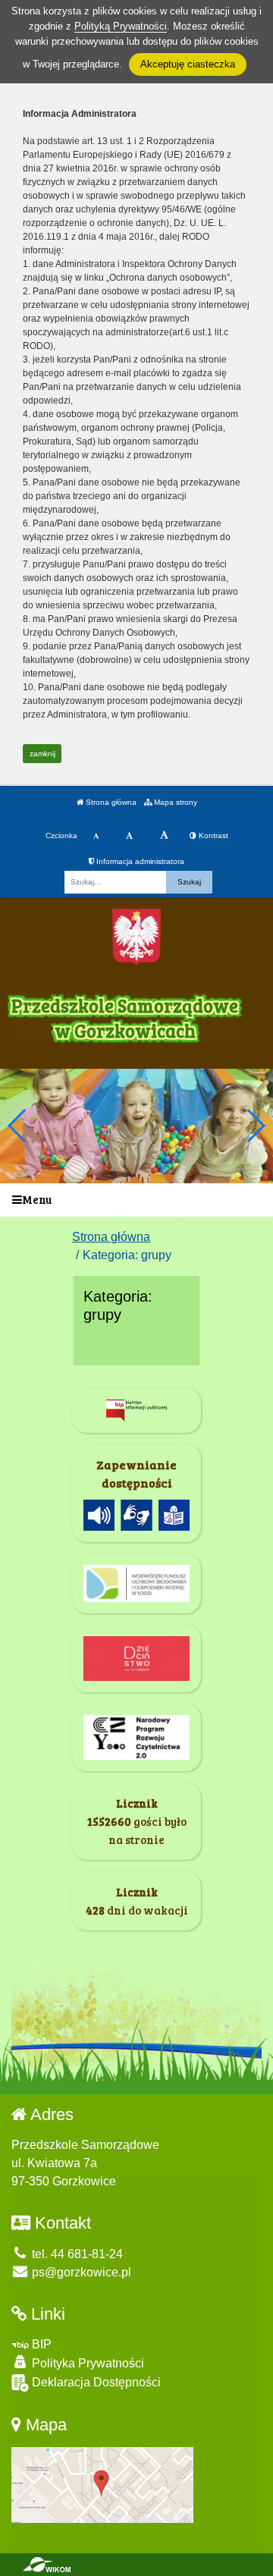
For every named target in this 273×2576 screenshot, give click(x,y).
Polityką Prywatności (121, 26)
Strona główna (110, 802)
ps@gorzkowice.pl (80, 2272)
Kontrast (212, 836)
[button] (255, 1126)
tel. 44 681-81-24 (76, 2254)
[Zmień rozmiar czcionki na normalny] (96, 836)
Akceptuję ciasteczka (188, 64)
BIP (40, 2344)
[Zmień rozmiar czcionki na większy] (129, 836)
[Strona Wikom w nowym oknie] (47, 2565)
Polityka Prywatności (86, 2363)
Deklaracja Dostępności (95, 2382)
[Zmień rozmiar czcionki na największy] (164, 836)
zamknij (42, 754)
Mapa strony (174, 802)
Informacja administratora (139, 861)
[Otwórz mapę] (102, 2484)
